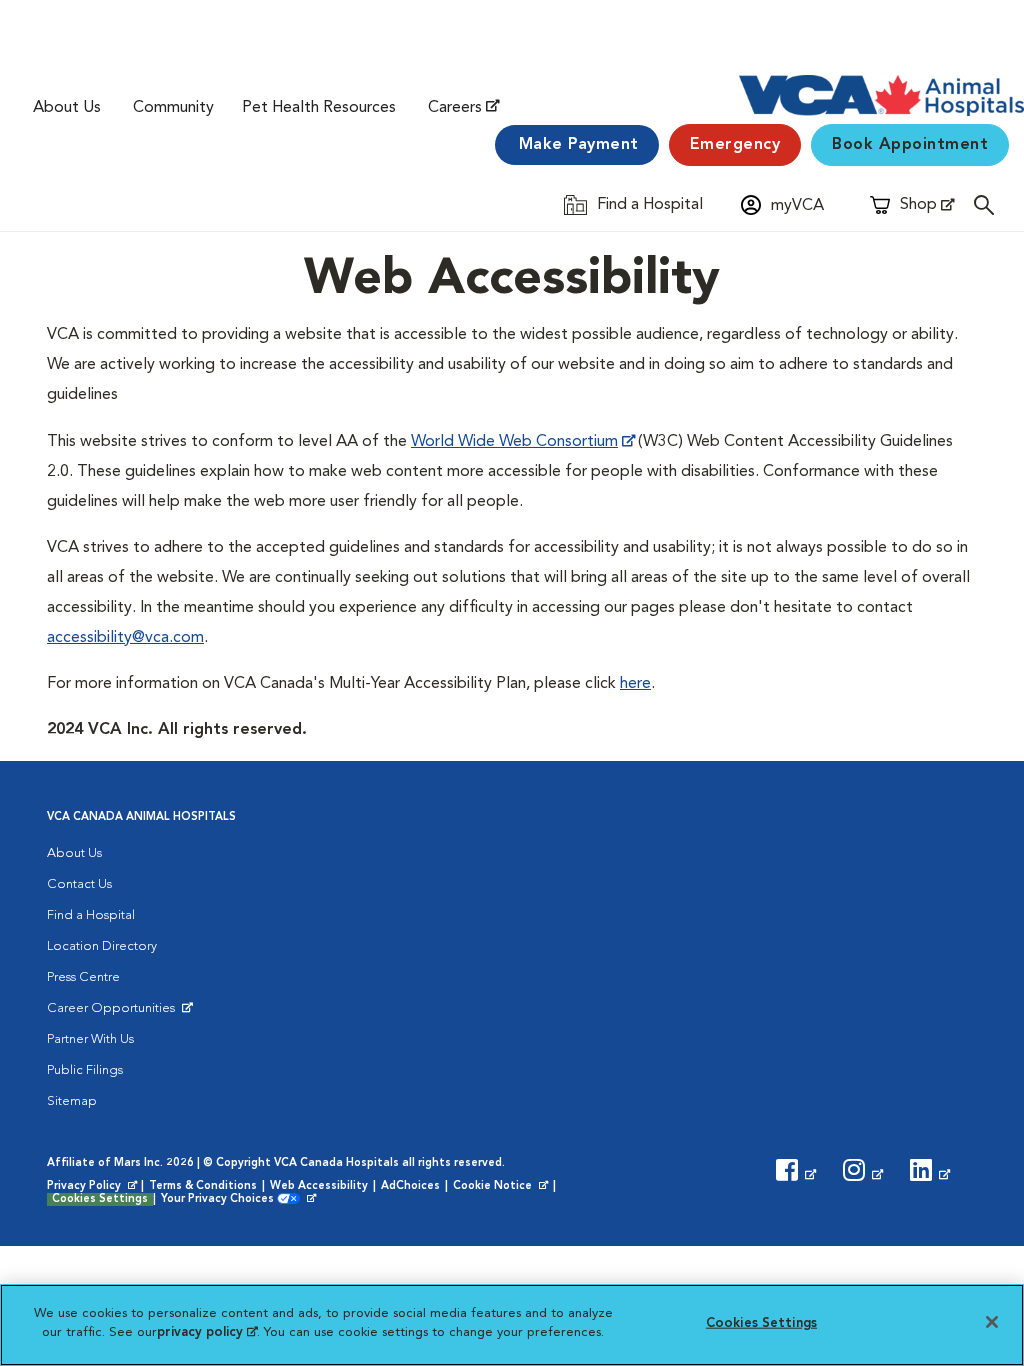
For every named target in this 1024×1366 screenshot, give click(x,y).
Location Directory (102, 946)
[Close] (992, 1322)
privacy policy (207, 1332)
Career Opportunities (114, 1013)
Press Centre (83, 977)
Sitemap (72, 1101)
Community (173, 108)
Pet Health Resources (319, 108)
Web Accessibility (319, 1186)
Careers (455, 108)
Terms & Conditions (203, 1186)
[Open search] (989, 204)
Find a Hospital (91, 915)
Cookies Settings (100, 1199)
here (635, 684)
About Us (67, 108)
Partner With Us (90, 1039)
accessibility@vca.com (125, 638)
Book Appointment (910, 145)
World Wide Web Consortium (514, 442)
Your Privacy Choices (222, 1200)
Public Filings (85, 1070)
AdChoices (410, 1186)
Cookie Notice (502, 1187)
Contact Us (79, 884)
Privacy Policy (94, 1187)
